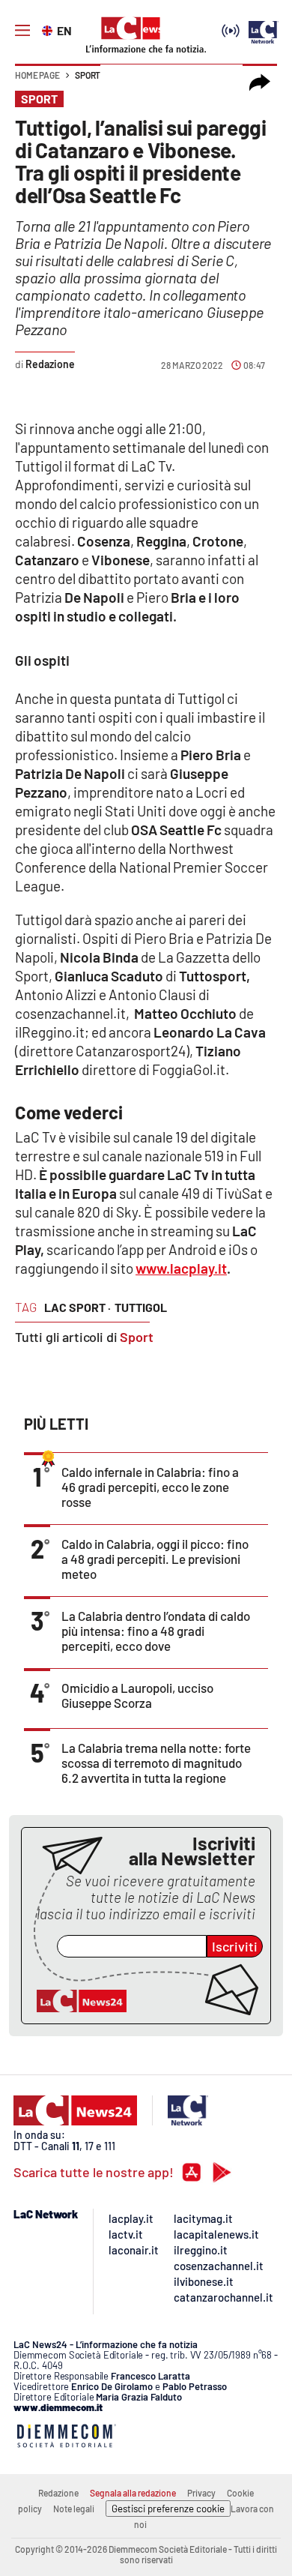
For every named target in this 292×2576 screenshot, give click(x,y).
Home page (37, 75)
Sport (88, 75)
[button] (260, 82)
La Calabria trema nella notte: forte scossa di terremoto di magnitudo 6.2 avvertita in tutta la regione (156, 1763)
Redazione (58, 2493)
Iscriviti (235, 1946)
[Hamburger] (22, 31)
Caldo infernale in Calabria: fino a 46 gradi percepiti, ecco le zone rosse (150, 1487)
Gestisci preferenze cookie (168, 2509)
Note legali (74, 2509)
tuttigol (141, 1307)
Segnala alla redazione (133, 2493)
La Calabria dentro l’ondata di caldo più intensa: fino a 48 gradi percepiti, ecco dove (156, 1631)
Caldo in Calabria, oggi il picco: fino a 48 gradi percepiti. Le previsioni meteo (155, 1559)
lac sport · (77, 1307)
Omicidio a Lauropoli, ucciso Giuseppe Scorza (137, 1695)
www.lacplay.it (181, 1268)
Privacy (201, 2493)
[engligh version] (49, 29)
